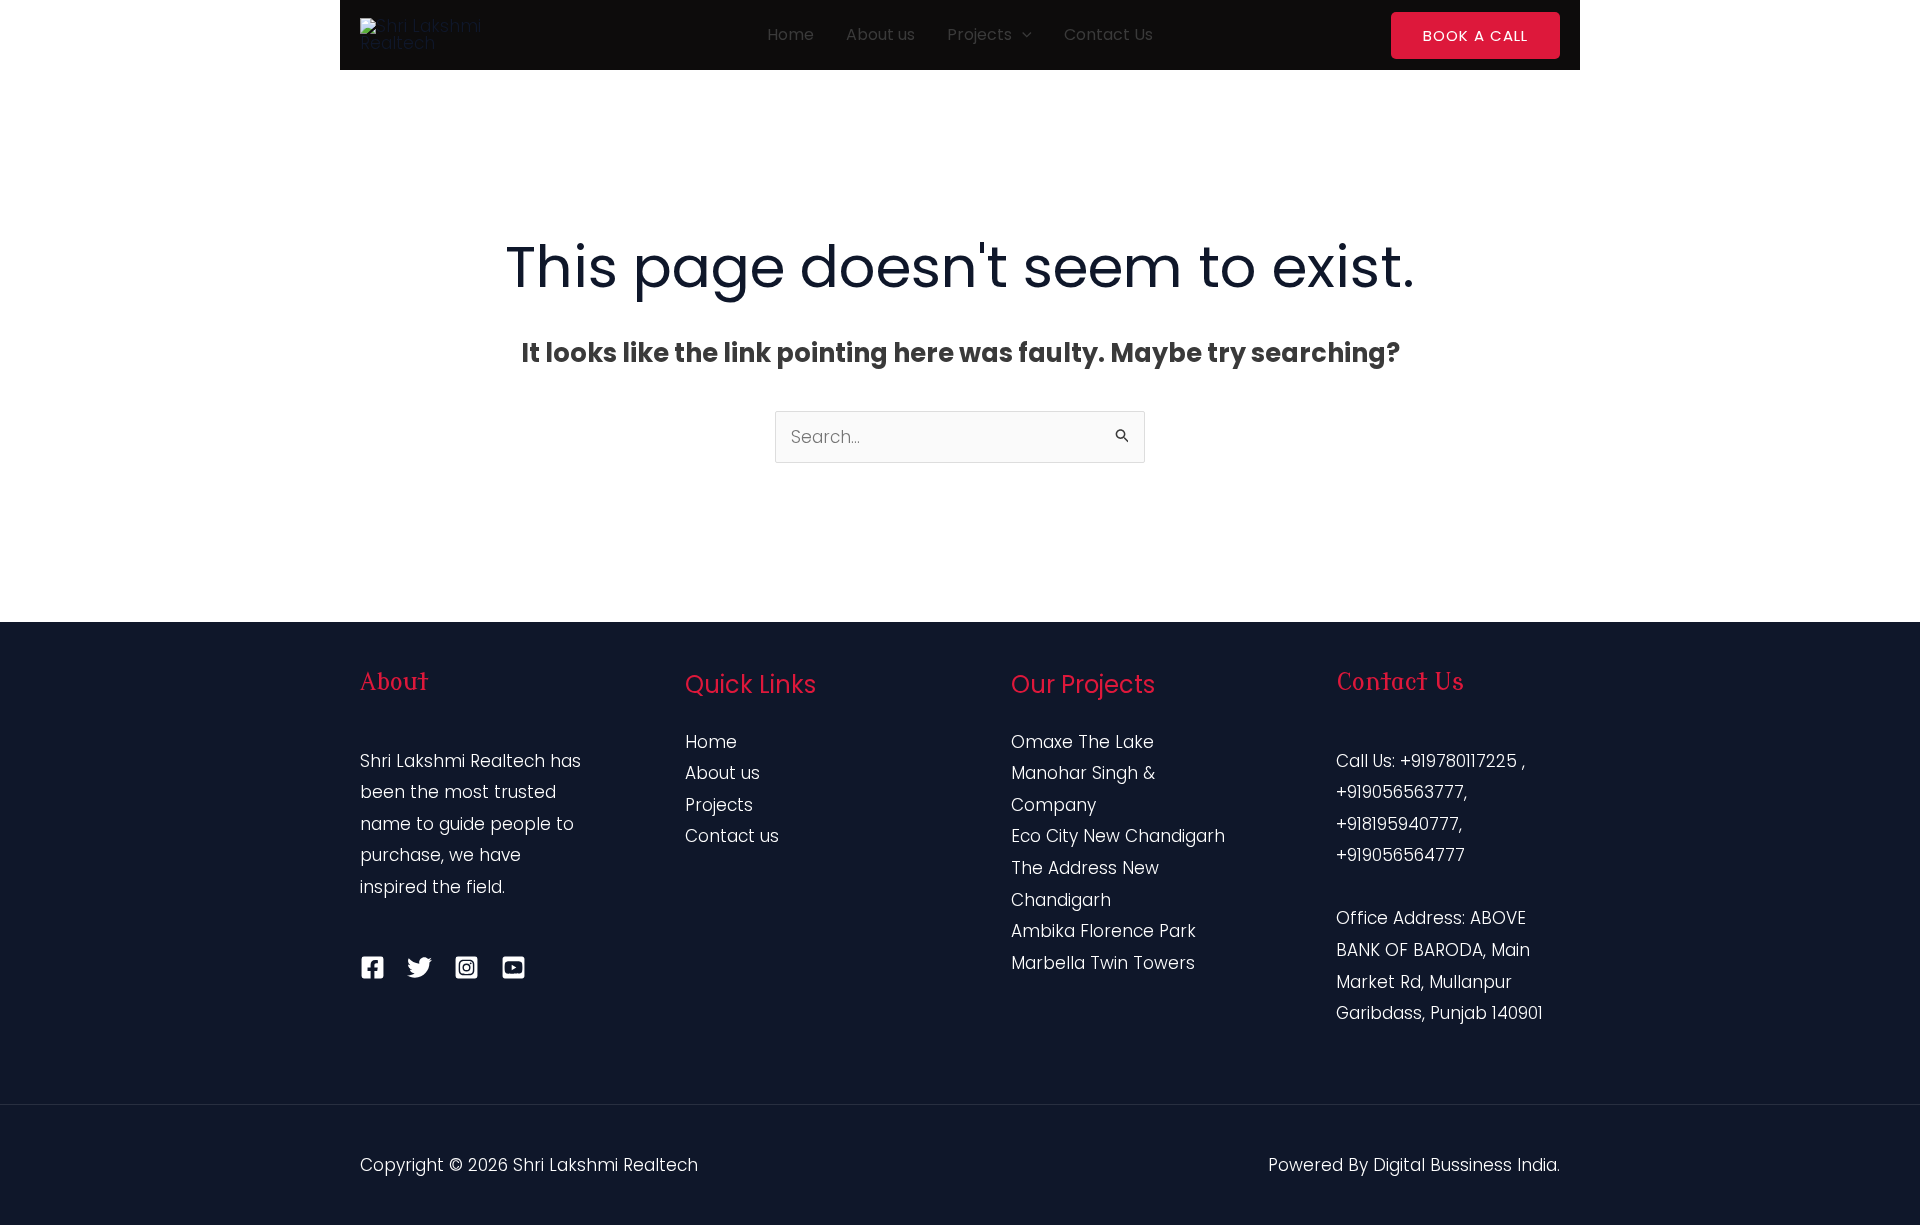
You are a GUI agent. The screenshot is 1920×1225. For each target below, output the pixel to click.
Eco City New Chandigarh (1118, 836)
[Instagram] (466, 967)
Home (790, 34)
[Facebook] (372, 967)
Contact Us (1108, 34)
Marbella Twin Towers (1103, 963)
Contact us (732, 836)
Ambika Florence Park (1103, 931)
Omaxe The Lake (1082, 742)
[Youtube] (513, 967)
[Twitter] (419, 967)
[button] (1022, 35)
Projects (979, 34)
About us (880, 34)
